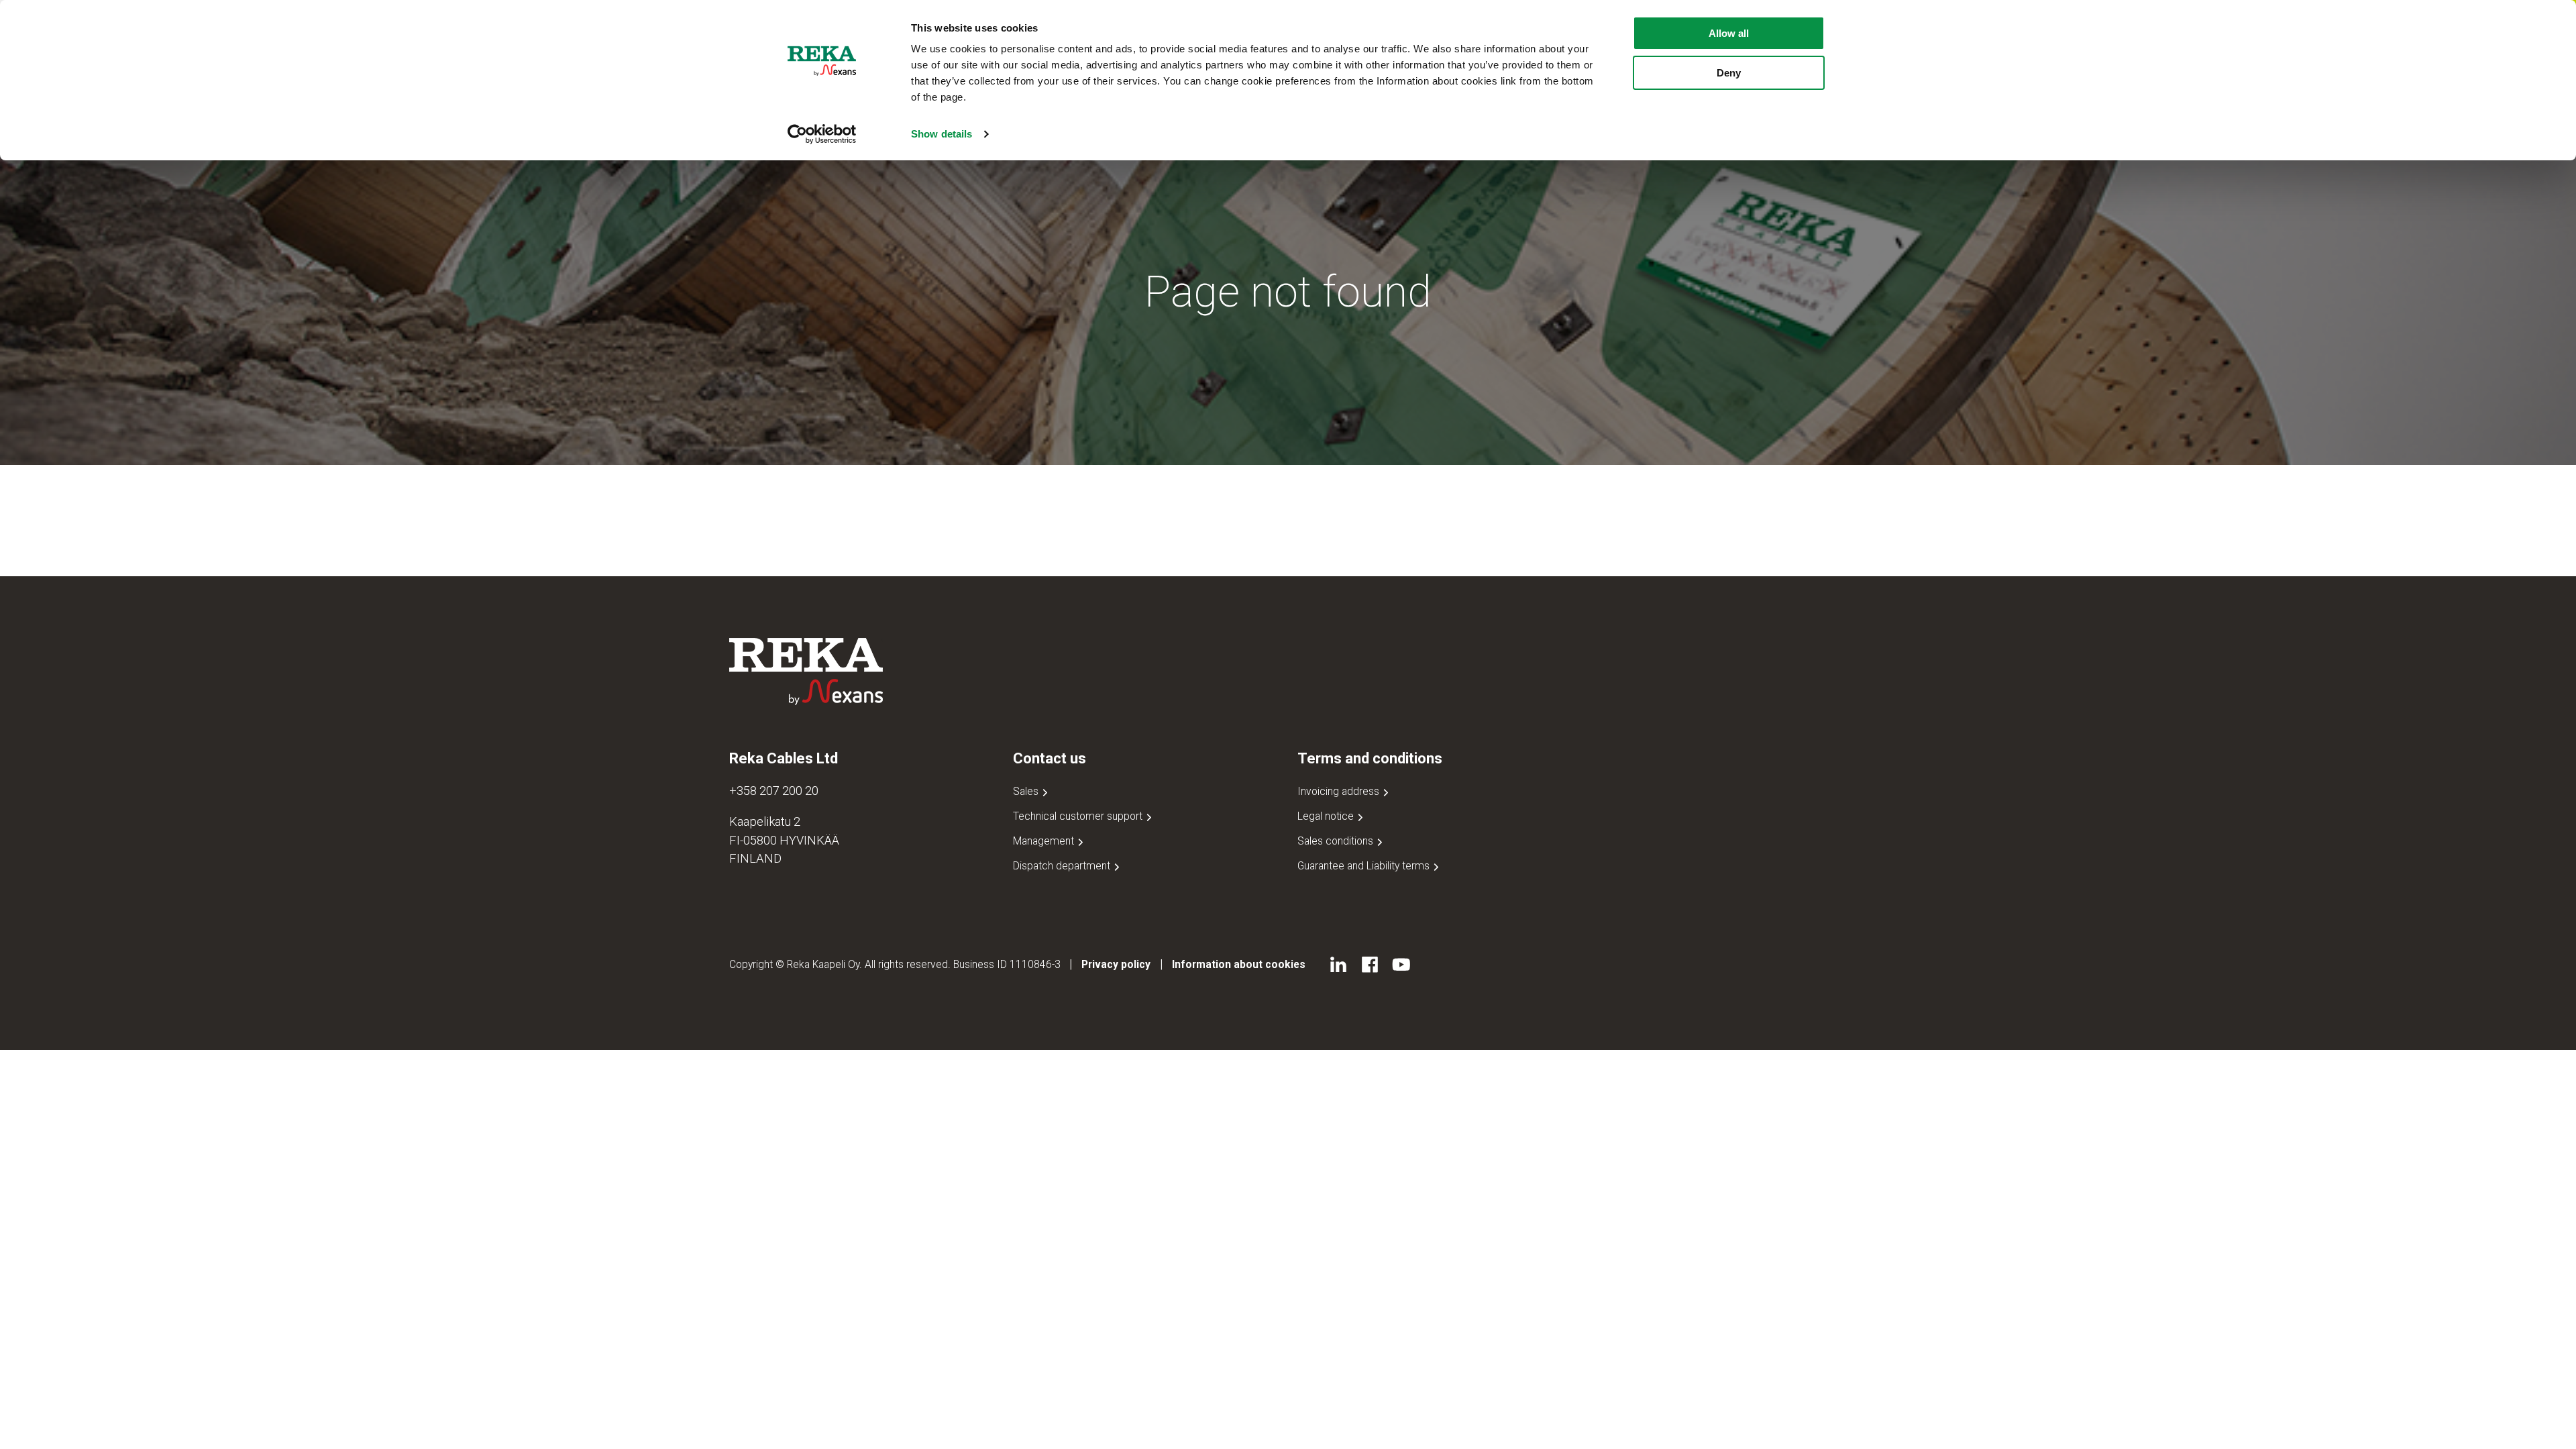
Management (1045, 841)
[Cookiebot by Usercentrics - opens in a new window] (822, 134)
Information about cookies (1239, 964)
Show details (942, 134)
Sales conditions (1337, 841)
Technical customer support (1079, 816)
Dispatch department (1063, 866)
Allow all (1729, 33)
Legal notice (1327, 816)
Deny (1729, 73)
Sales (1027, 791)
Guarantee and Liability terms (1365, 866)
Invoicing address (1340, 791)
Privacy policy (1116, 964)
